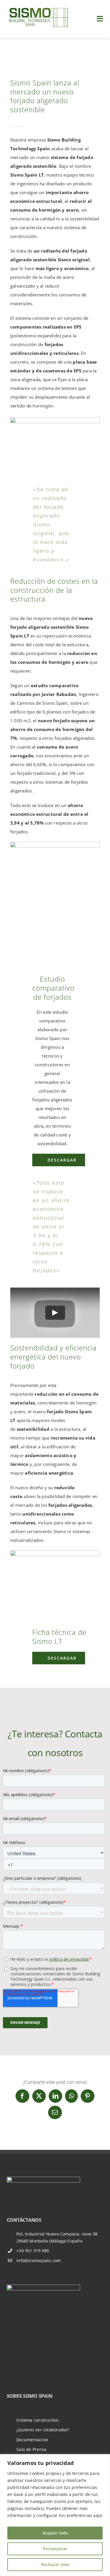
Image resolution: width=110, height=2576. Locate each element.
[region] (55, 2515)
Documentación (32, 2440)
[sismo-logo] (38, 8)
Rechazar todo (55, 2564)
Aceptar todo (55, 2533)
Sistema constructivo (38, 2420)
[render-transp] (55, 419)
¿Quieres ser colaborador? (43, 2430)
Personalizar (55, 2549)
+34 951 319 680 (33, 2251)
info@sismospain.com (39, 2260)
